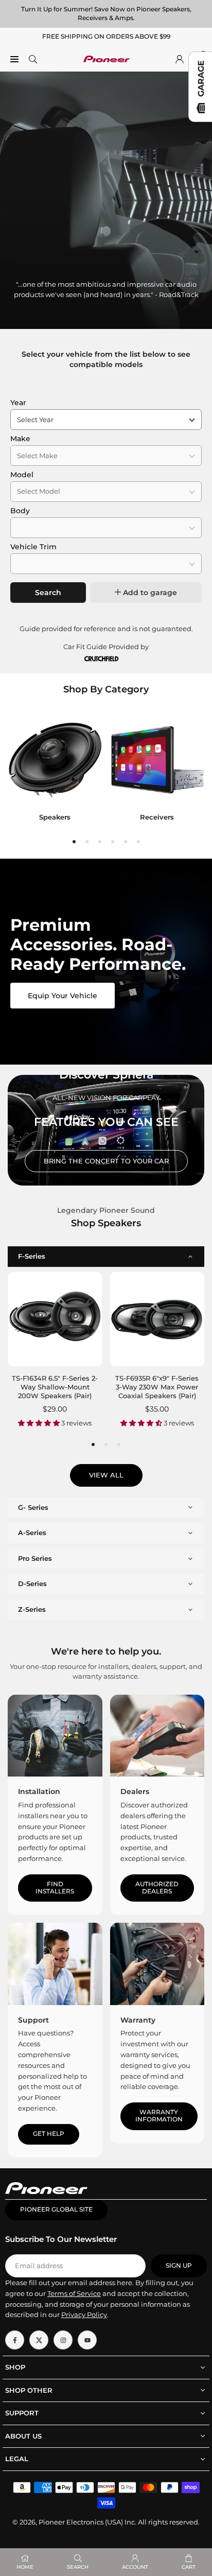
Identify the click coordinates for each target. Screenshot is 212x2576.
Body (20, 511)
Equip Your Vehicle (63, 996)
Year (18, 403)
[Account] (180, 59)
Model (22, 475)
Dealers (135, 1791)
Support (33, 2020)
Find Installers (55, 1888)
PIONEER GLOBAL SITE (56, 2209)
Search (48, 593)
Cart (189, 2567)
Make (20, 439)
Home (25, 2567)
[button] (74, 842)
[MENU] (14, 59)
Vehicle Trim (33, 547)
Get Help (49, 2134)
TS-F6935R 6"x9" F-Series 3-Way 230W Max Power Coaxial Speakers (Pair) (157, 1387)
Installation (39, 1791)
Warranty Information (159, 2116)
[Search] (33, 59)
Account (135, 2567)
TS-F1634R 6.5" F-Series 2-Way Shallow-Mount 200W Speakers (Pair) (55, 1387)
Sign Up (179, 2266)
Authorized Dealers (157, 1888)
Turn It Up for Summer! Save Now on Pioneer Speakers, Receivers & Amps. (106, 13)
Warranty (138, 2020)
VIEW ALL (106, 1475)
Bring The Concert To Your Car (106, 1161)
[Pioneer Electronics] (107, 58)
